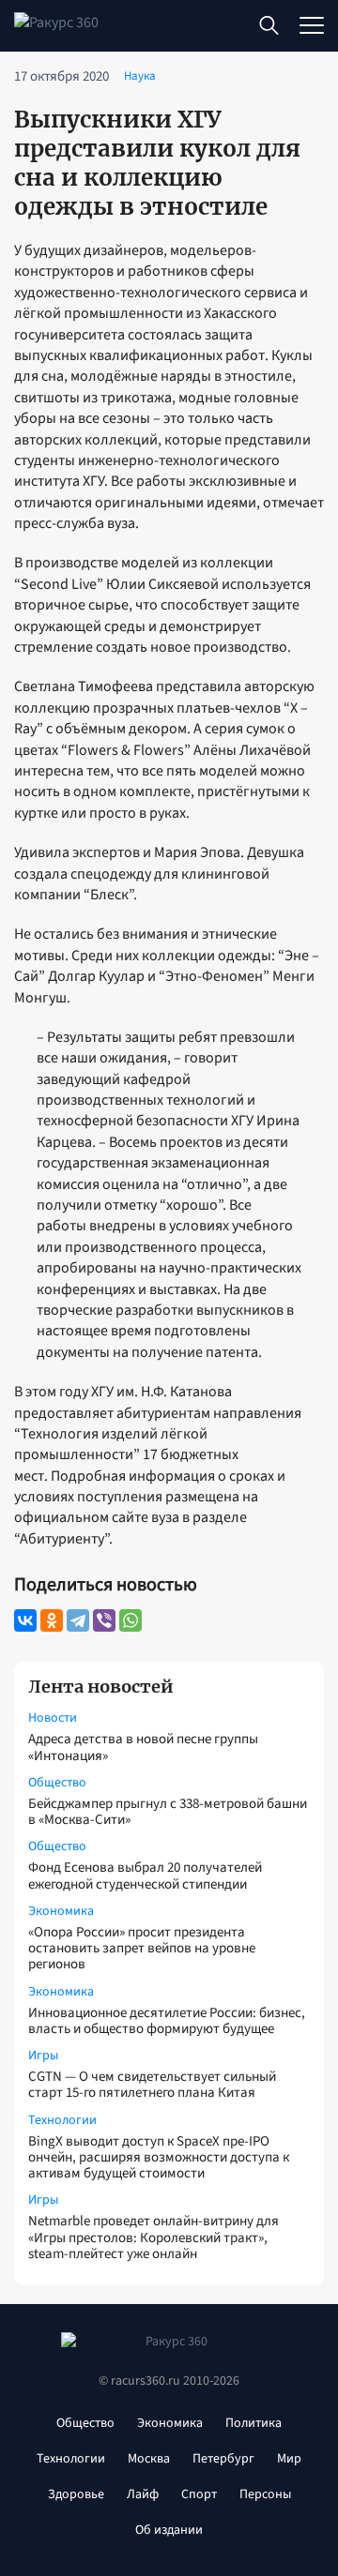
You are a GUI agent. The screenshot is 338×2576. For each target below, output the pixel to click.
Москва (149, 2459)
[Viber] (104, 1620)
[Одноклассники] (52, 1620)
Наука (140, 76)
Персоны (265, 2494)
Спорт (199, 2494)
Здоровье (76, 2494)
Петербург (223, 2459)
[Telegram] (78, 1620)
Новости (53, 1718)
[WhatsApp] (131, 1620)
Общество (57, 1783)
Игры (43, 2056)
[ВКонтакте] (25, 1620)
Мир (289, 2459)
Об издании (169, 2530)
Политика (253, 2423)
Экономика (61, 1911)
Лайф (143, 2494)
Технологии (62, 2120)
